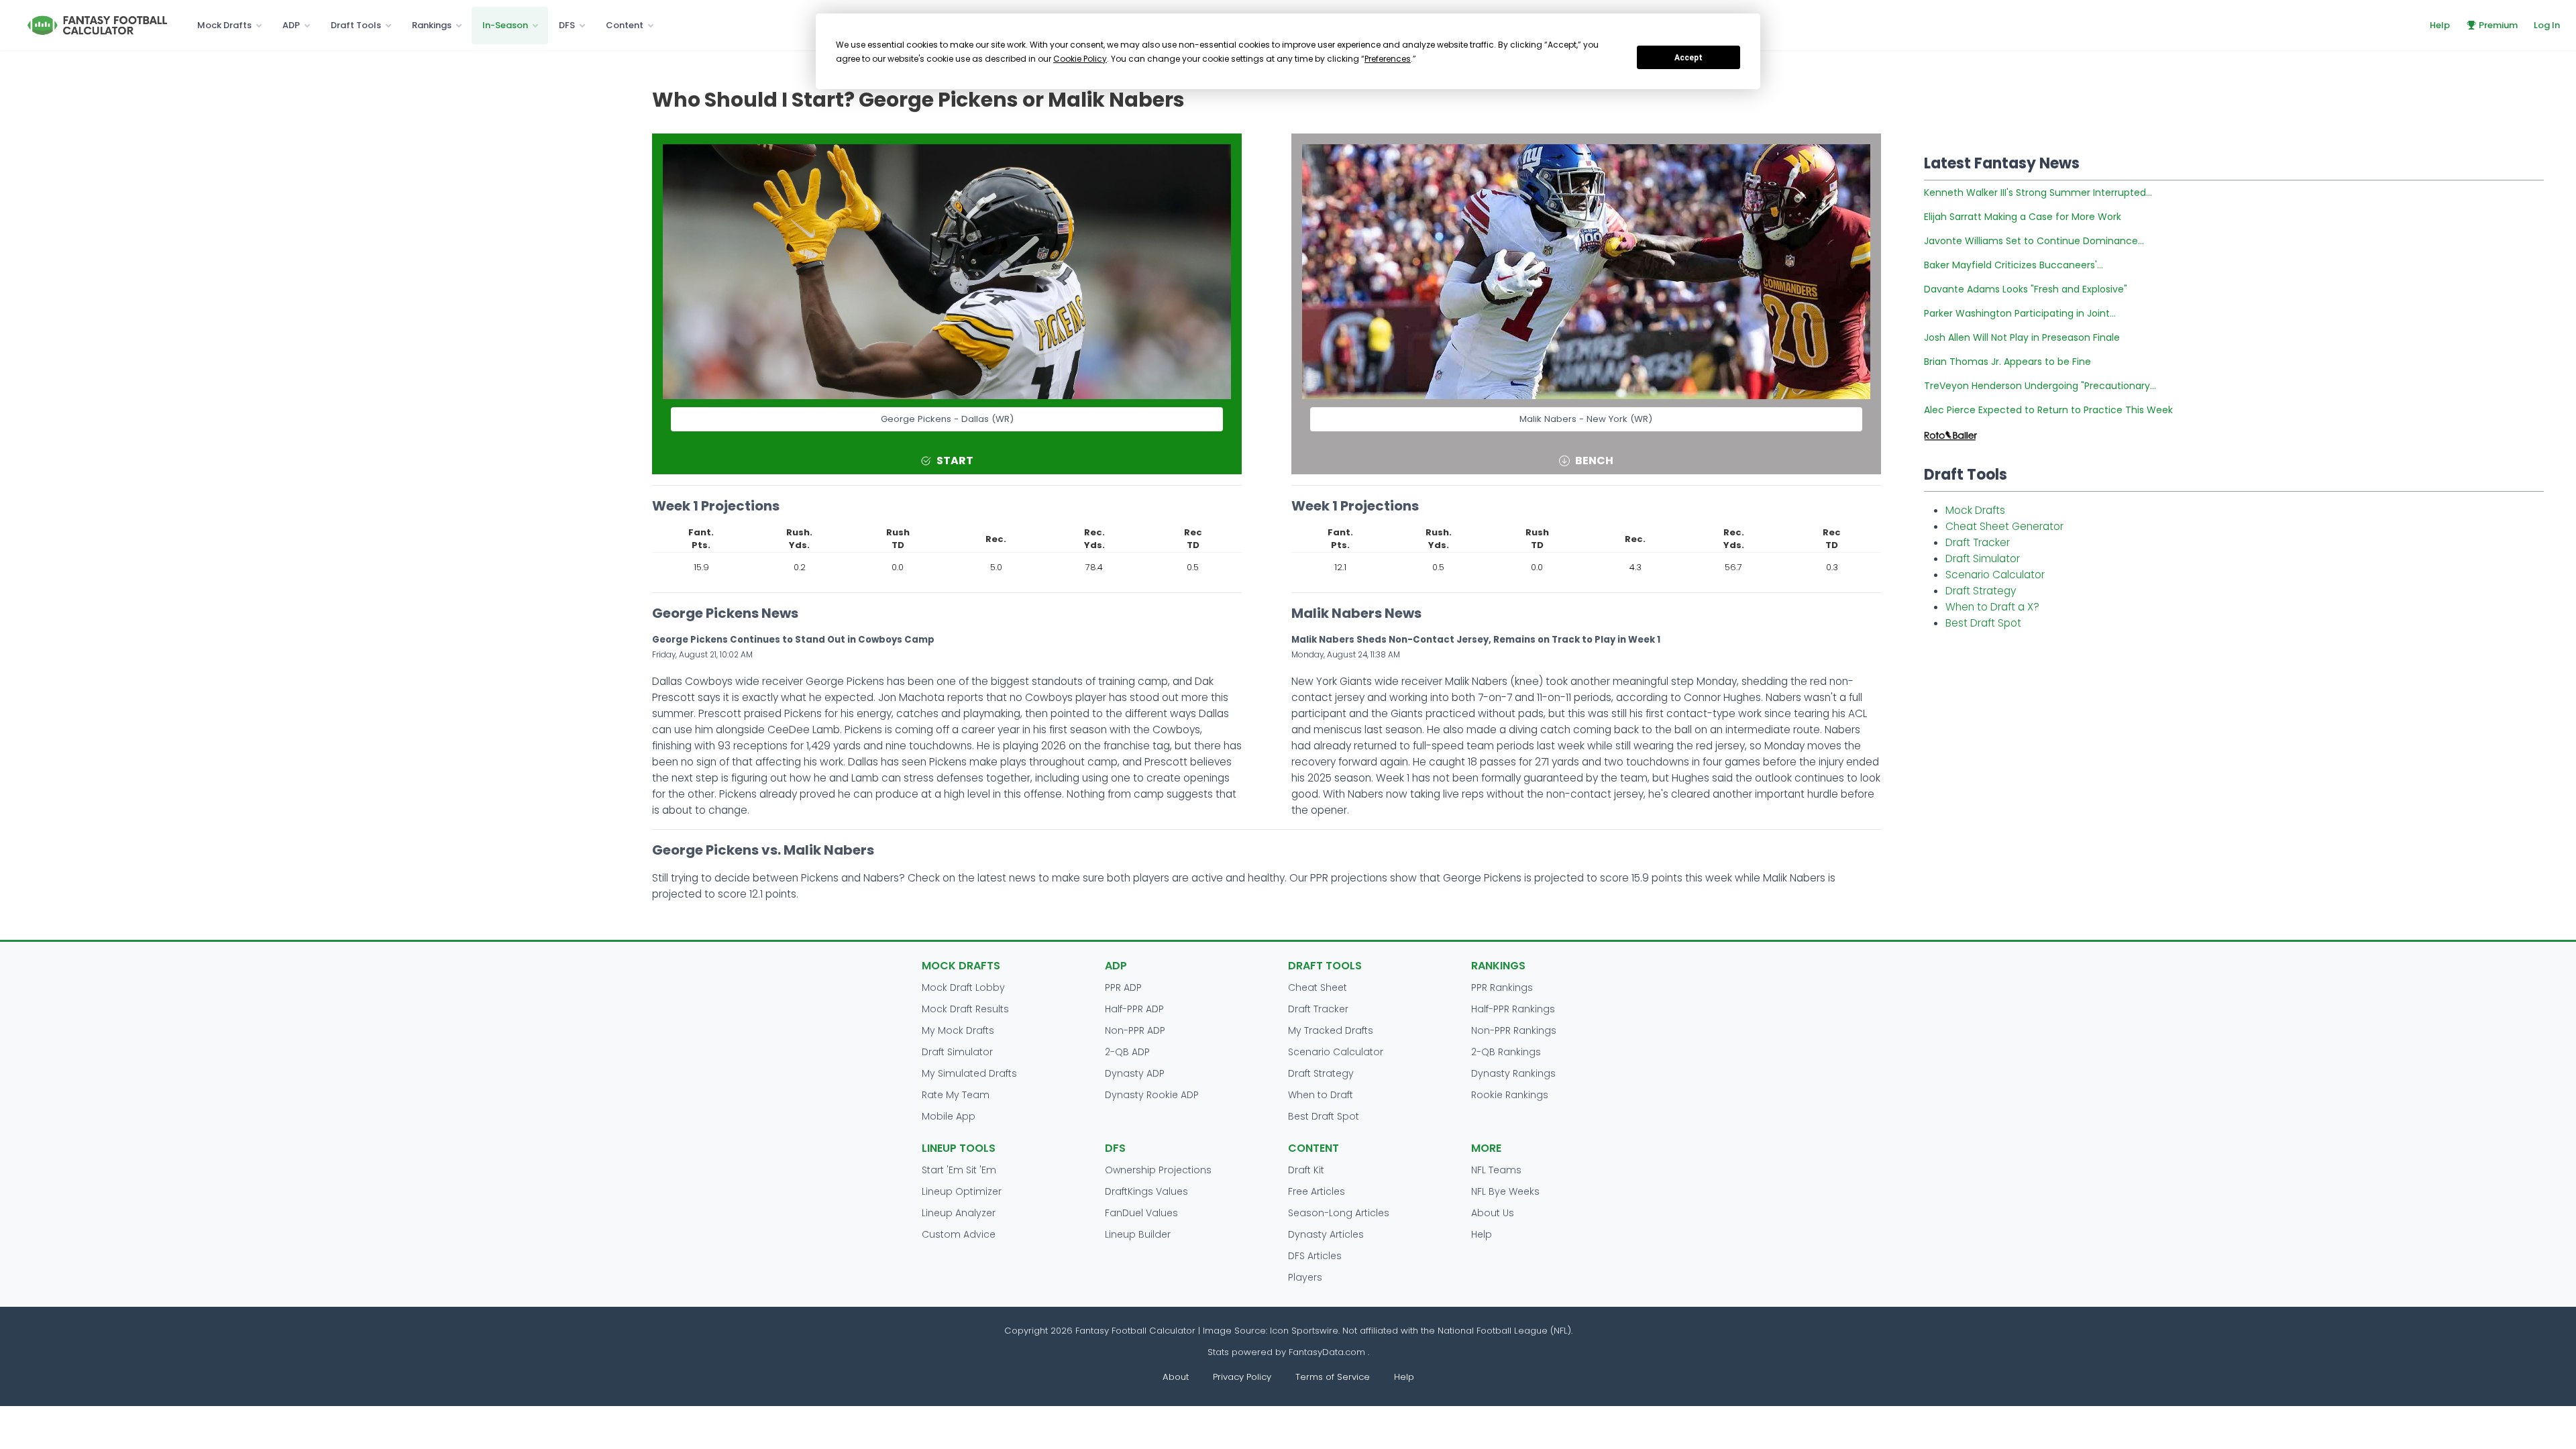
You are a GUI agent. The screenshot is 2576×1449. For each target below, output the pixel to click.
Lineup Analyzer (959, 1213)
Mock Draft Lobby (963, 987)
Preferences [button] (1388, 59)
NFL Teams (1496, 1170)
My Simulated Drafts (969, 1073)
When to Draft (1321, 1095)
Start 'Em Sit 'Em (959, 1170)
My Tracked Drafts (1331, 1030)
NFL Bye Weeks (1505, 1191)
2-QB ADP (1127, 1052)
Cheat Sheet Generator (2004, 526)
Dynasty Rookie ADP (1152, 1095)
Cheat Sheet (1318, 987)
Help (2440, 25)
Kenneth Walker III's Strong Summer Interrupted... (2038, 193)
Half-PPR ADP (1134, 1009)
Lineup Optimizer (962, 1191)
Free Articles (1317, 1191)
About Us (1493, 1213)
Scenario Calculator (1995, 575)
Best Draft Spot (1983, 623)
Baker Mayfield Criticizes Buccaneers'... (2014, 265)
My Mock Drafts (958, 1030)
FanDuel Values (1141, 1213)
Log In (2547, 25)
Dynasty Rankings (1513, 1073)
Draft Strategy (1981, 591)
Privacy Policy (1242, 1377)
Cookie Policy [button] (1080, 59)
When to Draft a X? (1992, 607)
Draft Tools (356, 25)
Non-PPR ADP (1135, 1030)
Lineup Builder (1138, 1234)
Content (625, 25)
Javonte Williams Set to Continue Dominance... (2034, 241)
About (1176, 1377)
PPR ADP (1123, 987)
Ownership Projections (1158, 1170)
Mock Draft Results (965, 1009)
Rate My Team (956, 1095)
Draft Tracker (1978, 542)
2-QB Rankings (1506, 1052)
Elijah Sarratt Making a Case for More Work (2023, 217)
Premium (2498, 25)
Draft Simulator (1983, 558)
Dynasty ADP (1135, 1073)
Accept (1688, 58)
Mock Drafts (224, 25)
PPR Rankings (1502, 987)
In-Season (505, 25)
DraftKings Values (1146, 1191)
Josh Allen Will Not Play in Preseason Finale (2022, 337)
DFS (567, 25)
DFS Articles (1315, 1256)
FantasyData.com (1328, 1352)
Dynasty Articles (1326, 1234)
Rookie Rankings (1510, 1095)
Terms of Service (1333, 1377)
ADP (291, 25)
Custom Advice (959, 1234)
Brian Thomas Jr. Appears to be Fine (2007, 362)
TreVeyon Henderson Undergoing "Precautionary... (2040, 386)
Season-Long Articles (1339, 1213)
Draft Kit (1306, 1170)
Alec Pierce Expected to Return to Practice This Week (2048, 410)
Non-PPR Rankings (1514, 1030)
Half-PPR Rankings (1513, 1009)
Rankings (432, 25)
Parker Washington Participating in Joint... (2020, 313)
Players (1305, 1277)
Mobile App (949, 1116)
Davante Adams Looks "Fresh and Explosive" (2026, 289)
